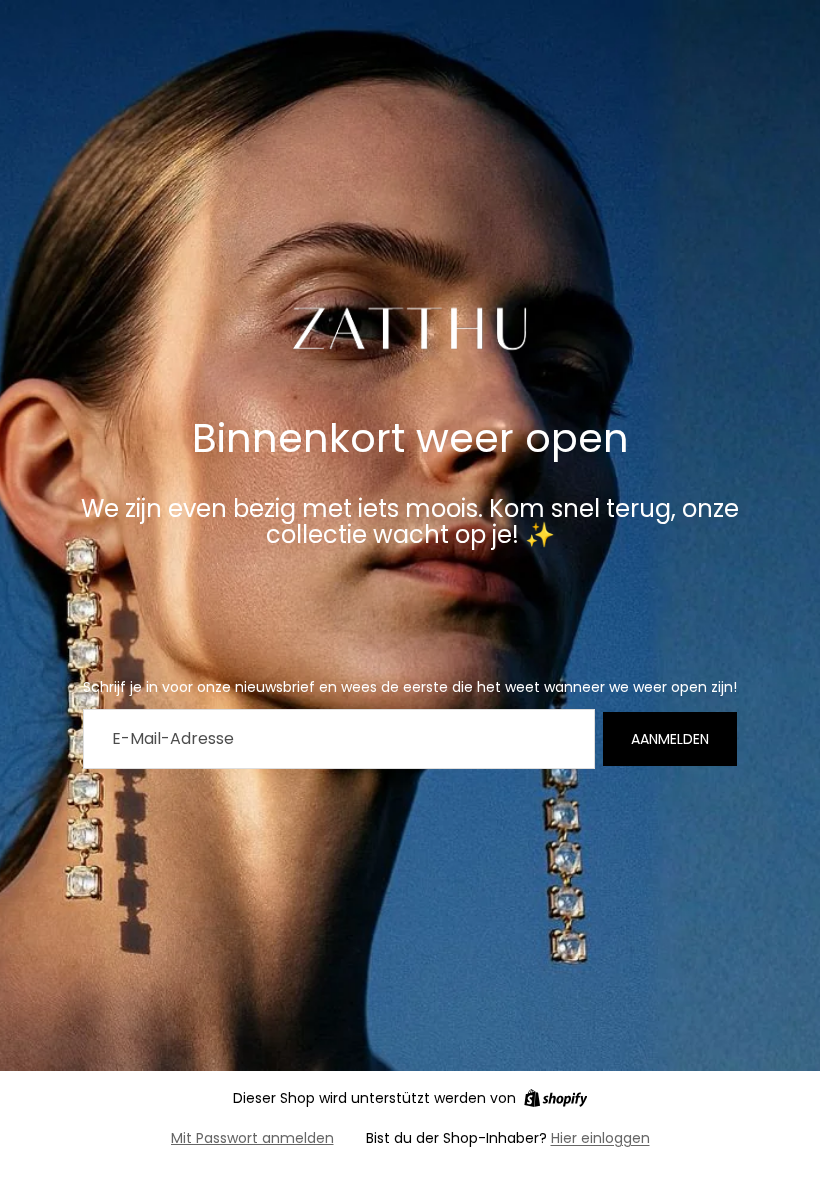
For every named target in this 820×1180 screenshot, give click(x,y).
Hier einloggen (600, 1138)
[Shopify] (555, 1098)
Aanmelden (670, 739)
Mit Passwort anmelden (252, 1138)
